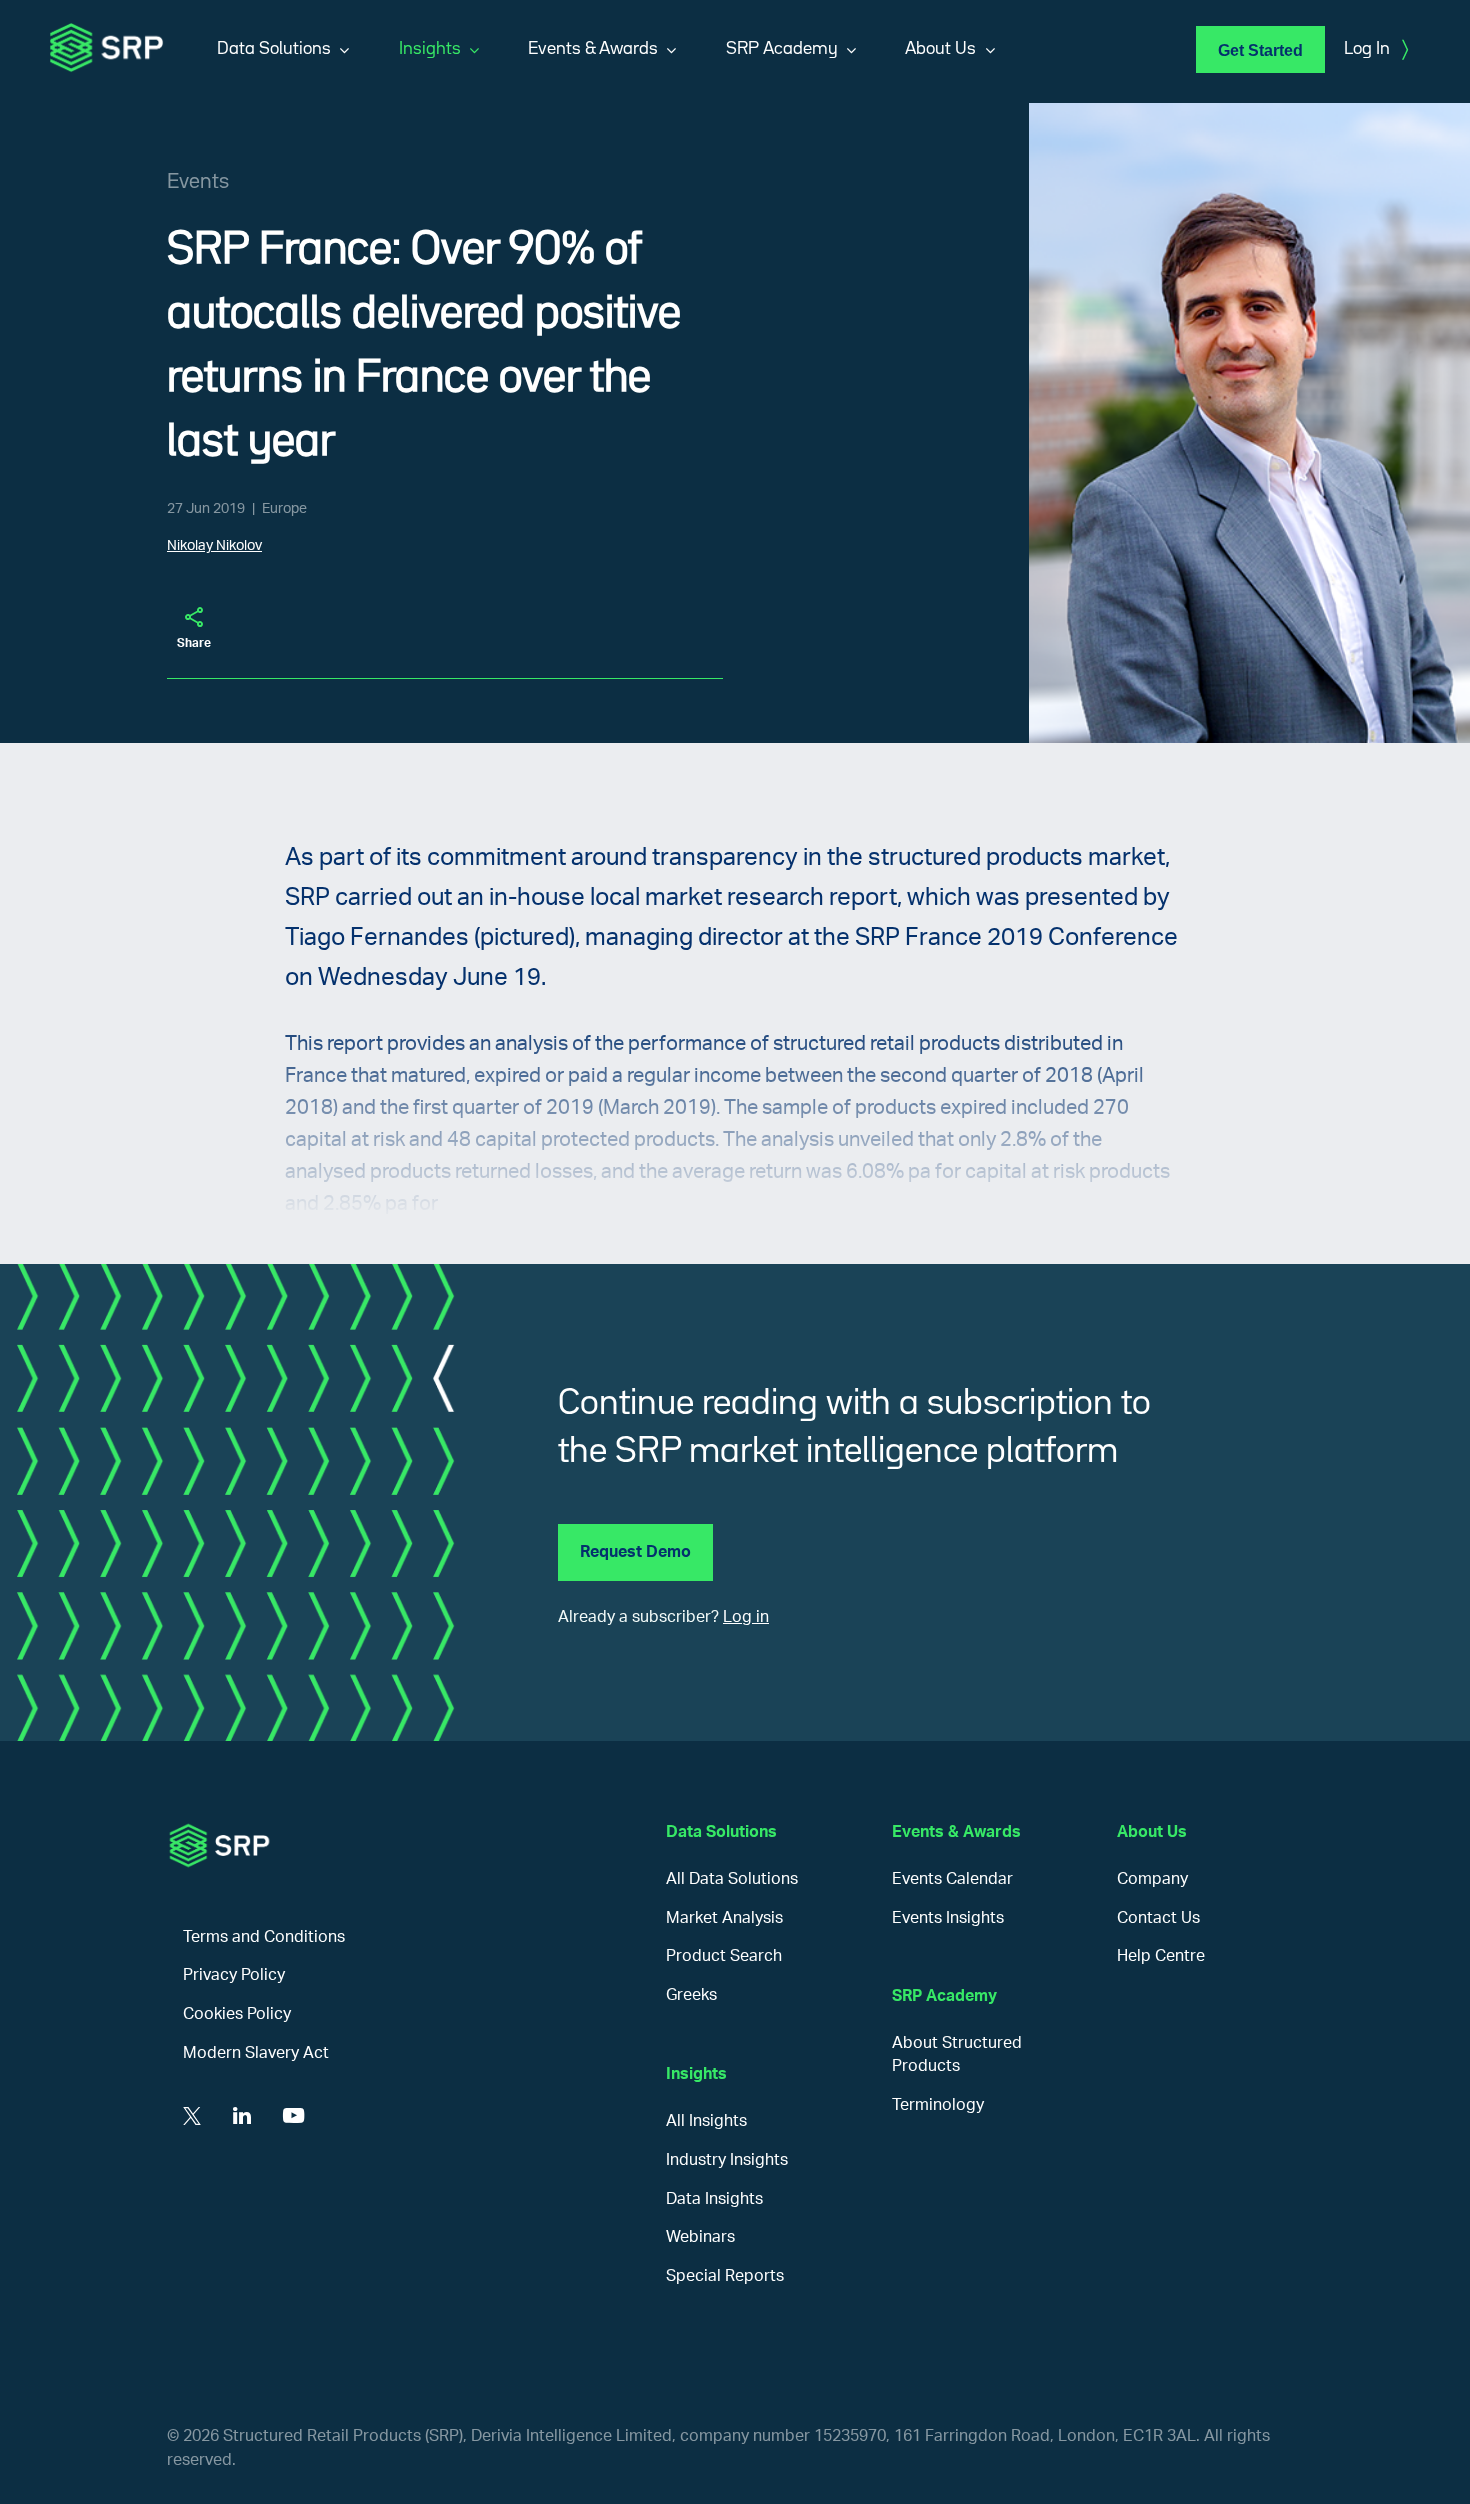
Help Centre (1161, 1956)
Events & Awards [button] (593, 49)
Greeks (691, 1995)
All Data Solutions (732, 1879)
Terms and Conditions (264, 1937)
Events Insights (948, 1918)
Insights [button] (430, 49)
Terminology (938, 2105)
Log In (1376, 50)
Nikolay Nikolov (214, 546)
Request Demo (635, 1552)
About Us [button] (940, 49)
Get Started (1260, 50)
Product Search (724, 1956)
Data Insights (714, 2199)
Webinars (700, 2237)
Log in (746, 1617)
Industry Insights (727, 2160)
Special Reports (725, 2276)
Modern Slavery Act (256, 2053)
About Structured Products (957, 2054)
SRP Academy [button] (782, 49)
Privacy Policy (234, 1975)
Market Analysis (724, 1918)
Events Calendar (952, 1879)
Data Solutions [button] (274, 49)
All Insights (706, 2121)
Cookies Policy (237, 2014)
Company (1152, 1879)
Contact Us (1158, 1918)
